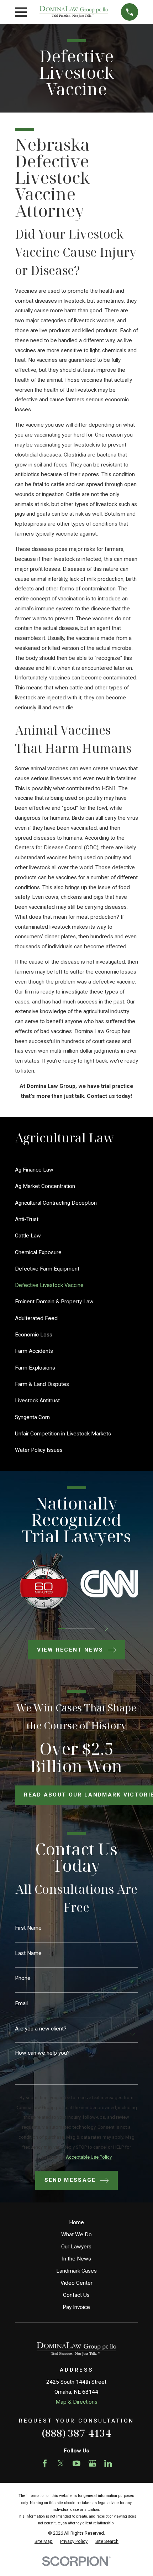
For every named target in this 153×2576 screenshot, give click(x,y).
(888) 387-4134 (76, 2433)
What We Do (76, 2235)
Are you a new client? (41, 2029)
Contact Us (76, 2295)
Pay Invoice (76, 2307)
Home (76, 2222)
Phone (23, 1978)
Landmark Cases (76, 2271)
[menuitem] (77, 1170)
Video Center (76, 2283)
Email (21, 2004)
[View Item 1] (62, 1628)
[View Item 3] (69, 1628)
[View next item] (106, 1628)
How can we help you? (42, 2053)
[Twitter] (61, 2463)
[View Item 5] (77, 1628)
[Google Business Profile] (93, 2463)
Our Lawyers (76, 2247)
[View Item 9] (91, 1628)
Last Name (28, 1953)
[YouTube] (76, 2463)
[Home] (74, 12)
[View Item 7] (84, 1628)
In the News (76, 2259)
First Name (28, 1928)
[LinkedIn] (108, 2463)
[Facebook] (45, 2463)
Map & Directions (76, 2402)
